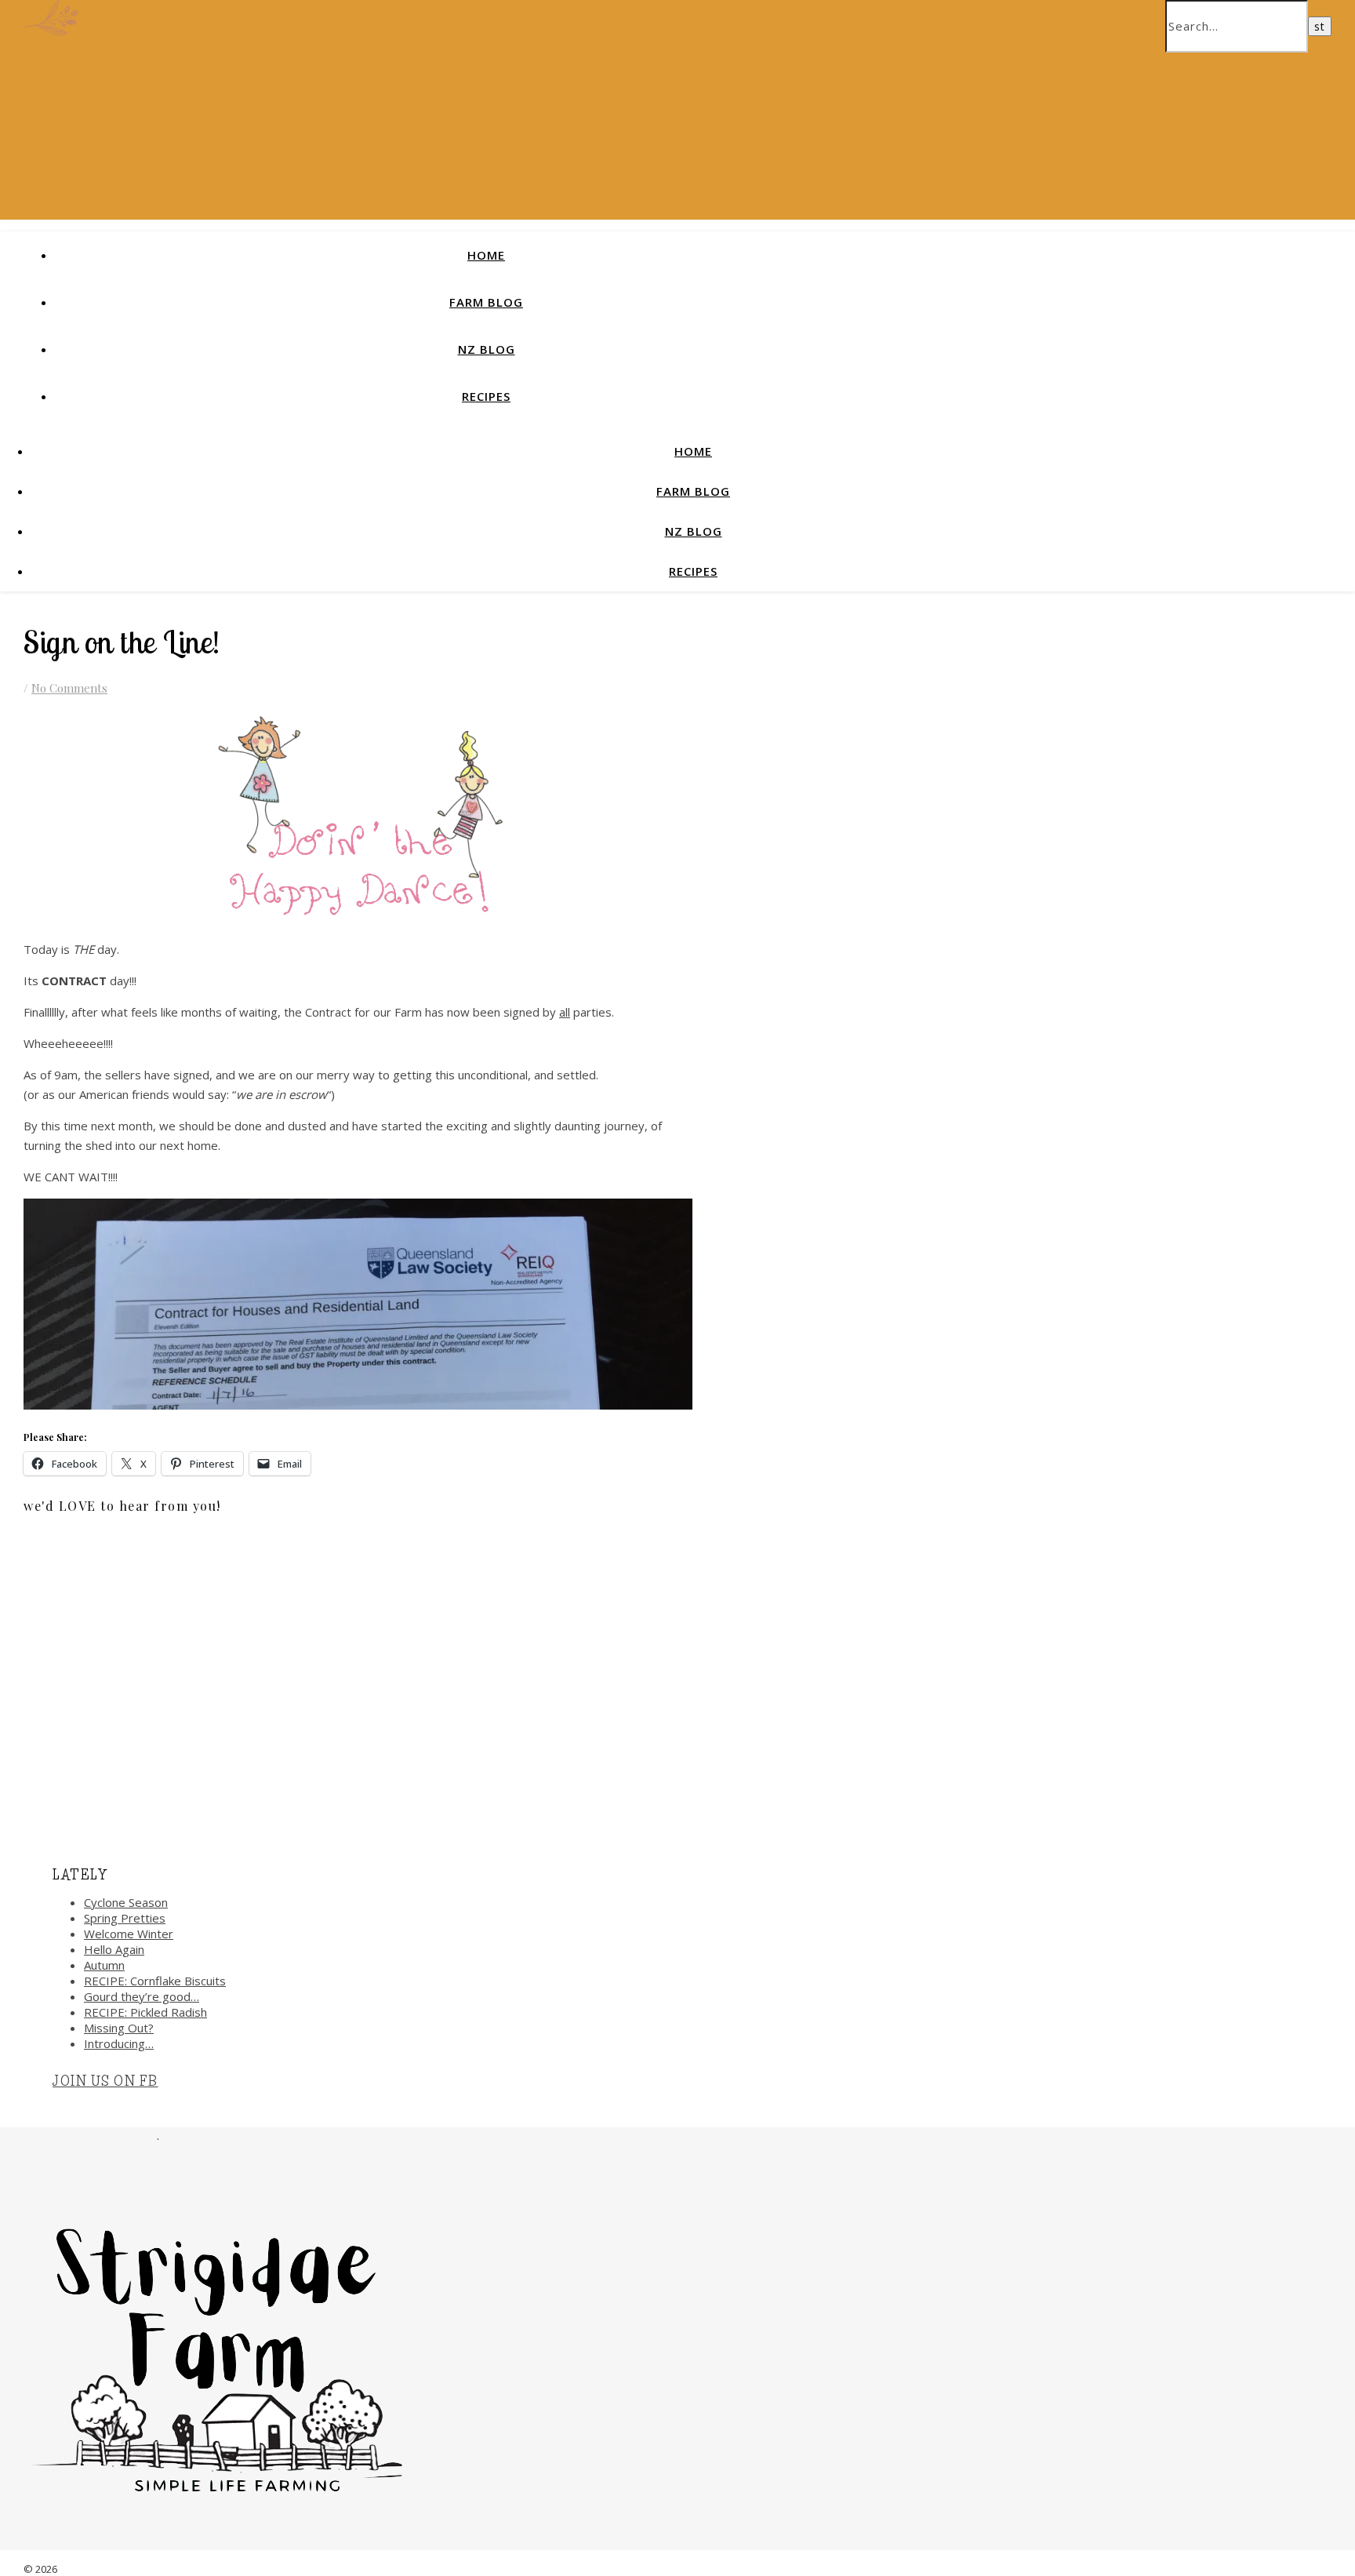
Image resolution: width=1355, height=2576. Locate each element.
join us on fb (105, 2081)
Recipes (486, 396)
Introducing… (119, 2043)
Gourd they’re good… (142, 1996)
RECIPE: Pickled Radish (145, 2012)
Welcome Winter (129, 1934)
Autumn (104, 1965)
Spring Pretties (125, 1918)
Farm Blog (486, 302)
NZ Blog (487, 349)
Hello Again (114, 1949)
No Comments (69, 688)
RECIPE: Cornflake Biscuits (155, 1981)
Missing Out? (119, 2028)
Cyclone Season (126, 1902)
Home (486, 255)
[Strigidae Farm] (51, 31)
